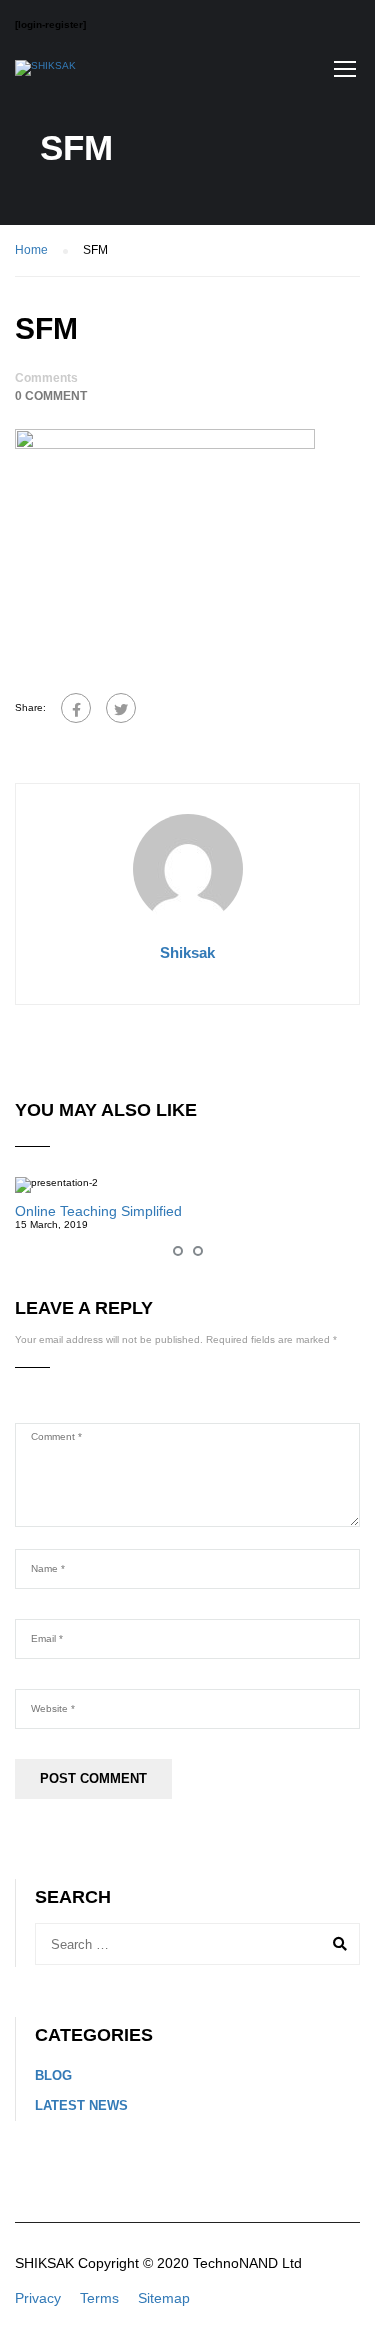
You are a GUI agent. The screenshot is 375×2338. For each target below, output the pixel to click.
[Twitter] (121, 708)
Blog (53, 2075)
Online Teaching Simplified (98, 1211)
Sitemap (164, 2298)
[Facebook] (76, 708)
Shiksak (187, 952)
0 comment (51, 396)
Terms (99, 2298)
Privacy (38, 2298)
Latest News (81, 2105)
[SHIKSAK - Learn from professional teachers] (45, 73)
